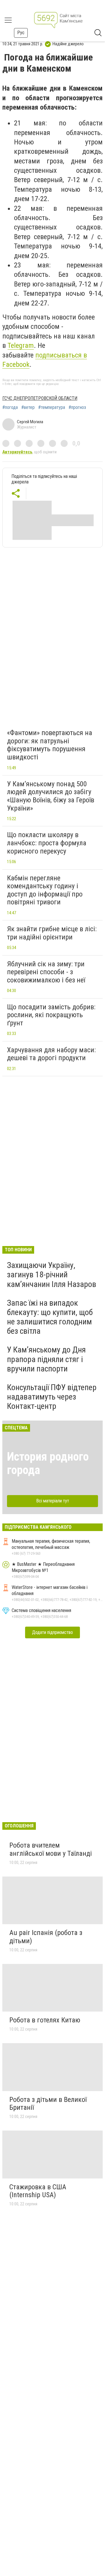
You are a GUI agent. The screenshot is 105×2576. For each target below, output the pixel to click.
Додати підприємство (52, 1632)
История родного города (48, 1463)
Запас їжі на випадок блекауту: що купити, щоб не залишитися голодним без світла (50, 1317)
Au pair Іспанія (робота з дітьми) (46, 1937)
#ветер (28, 407)
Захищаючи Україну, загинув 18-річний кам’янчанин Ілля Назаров (52, 1275)
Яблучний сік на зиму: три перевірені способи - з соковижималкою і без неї (46, 972)
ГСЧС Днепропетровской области (40, 398)
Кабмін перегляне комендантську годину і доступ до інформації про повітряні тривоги (45, 890)
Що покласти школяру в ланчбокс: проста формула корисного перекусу (47, 843)
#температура (52, 407)
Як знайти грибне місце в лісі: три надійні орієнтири (52, 933)
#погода (10, 407)
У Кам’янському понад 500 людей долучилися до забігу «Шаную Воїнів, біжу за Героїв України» (51, 796)
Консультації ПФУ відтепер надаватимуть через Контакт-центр (52, 1397)
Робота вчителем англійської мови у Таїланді (51, 1849)
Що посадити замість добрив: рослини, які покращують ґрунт (51, 1015)
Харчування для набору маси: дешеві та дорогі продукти (51, 1054)
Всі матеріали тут (53, 1501)
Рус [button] (21, 33)
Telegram (21, 345)
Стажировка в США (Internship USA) (38, 2191)
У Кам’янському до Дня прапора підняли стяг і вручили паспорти (46, 1359)
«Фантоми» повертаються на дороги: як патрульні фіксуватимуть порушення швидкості (50, 745)
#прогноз (77, 407)
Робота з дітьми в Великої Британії (48, 2104)
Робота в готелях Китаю (45, 2020)
